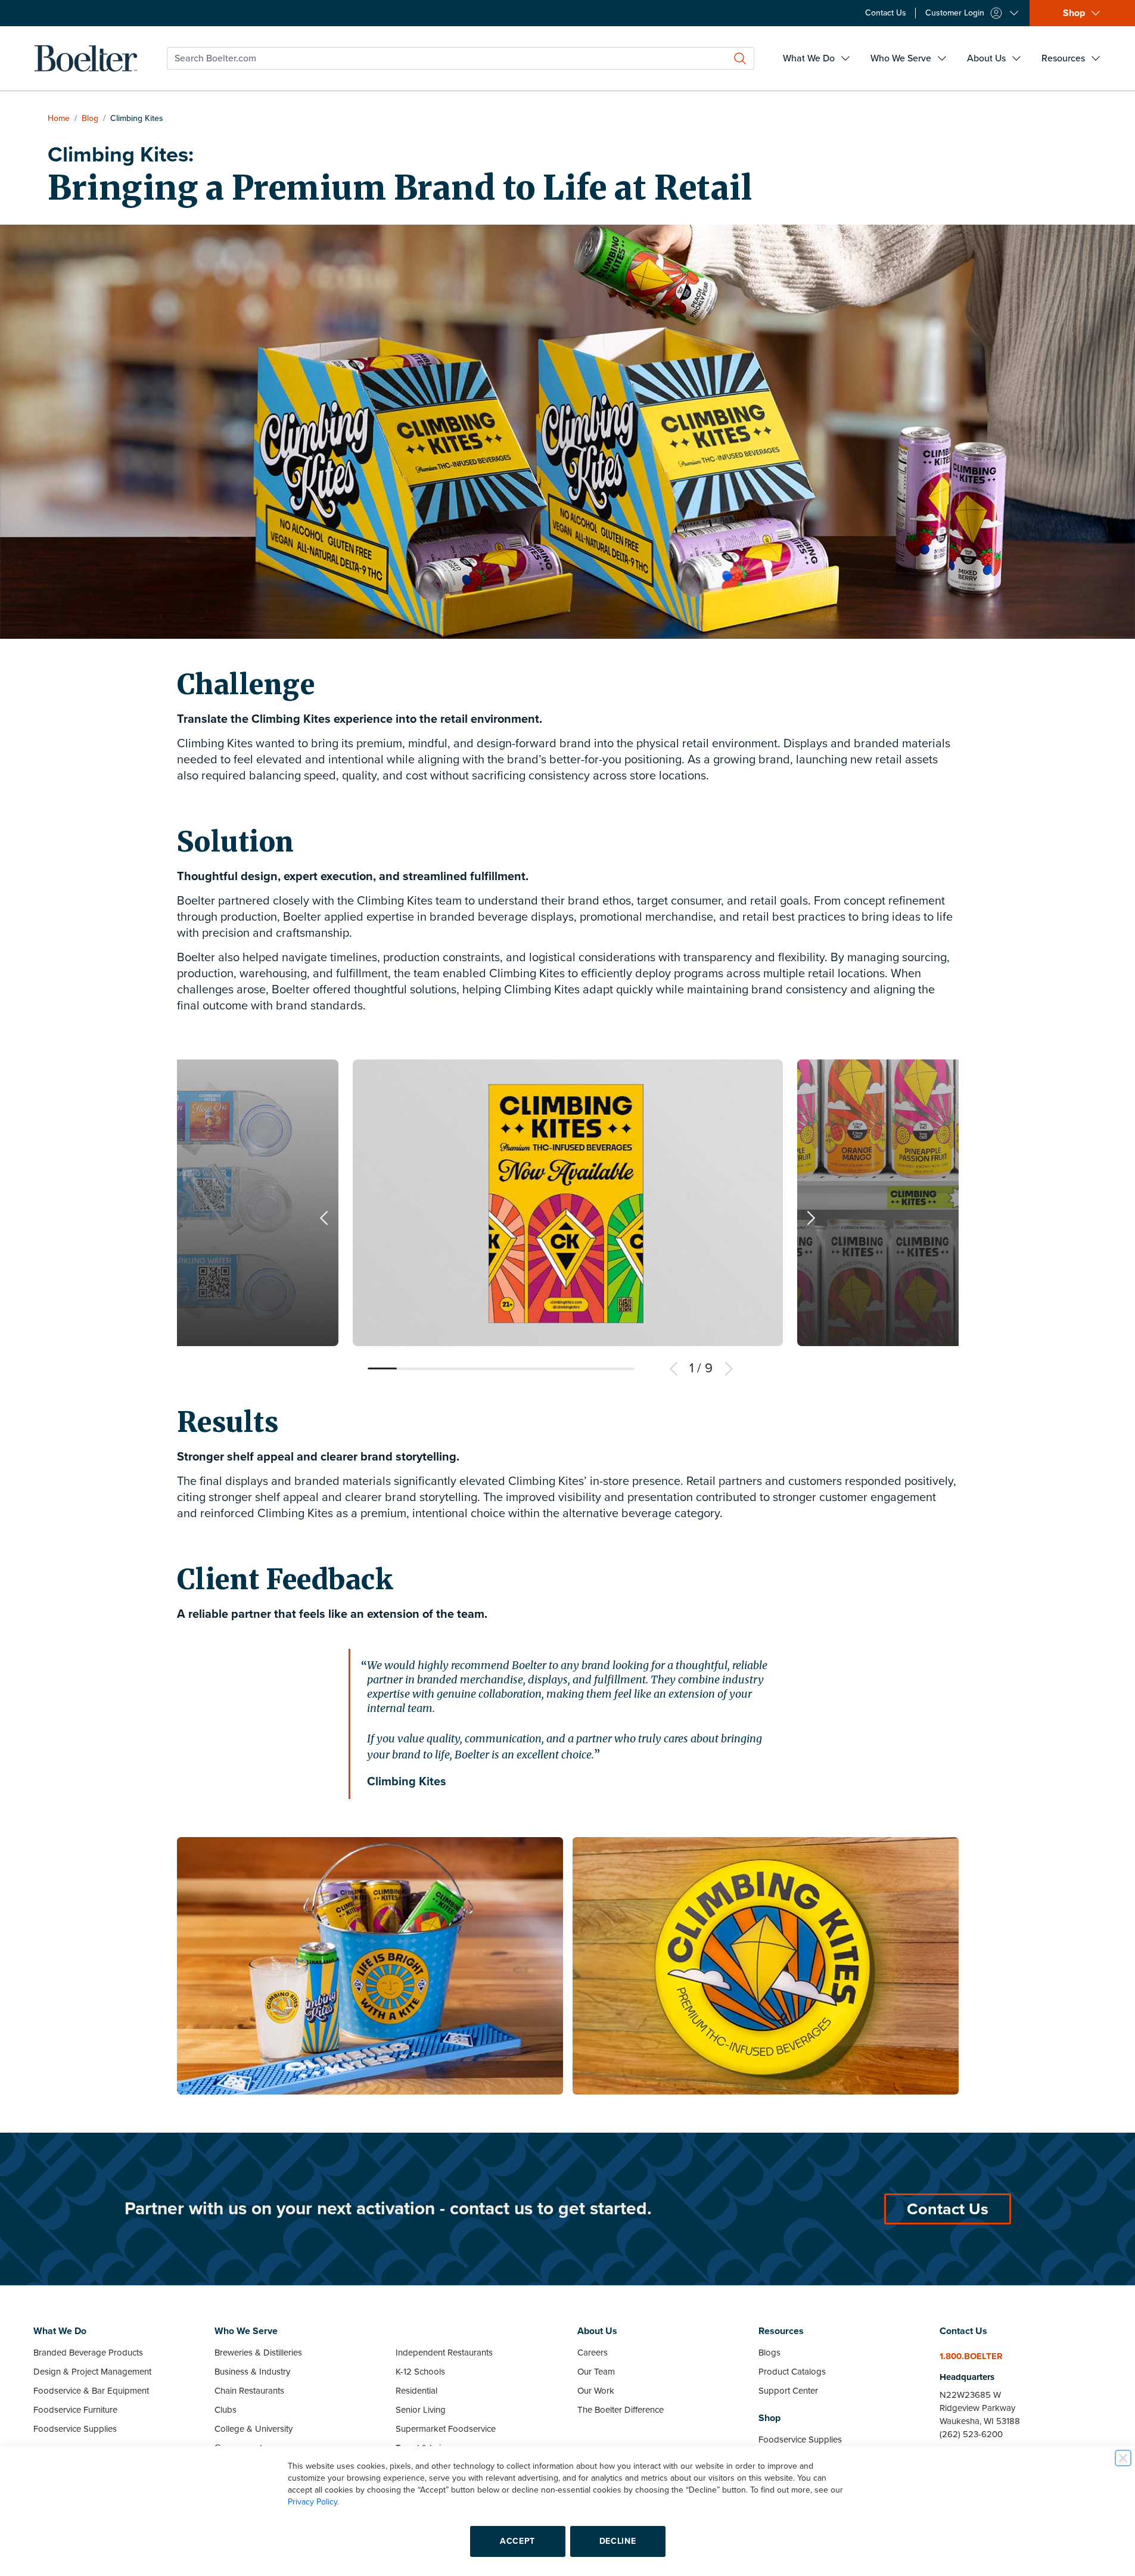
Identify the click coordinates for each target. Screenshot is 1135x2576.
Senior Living (421, 2410)
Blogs (769, 2353)
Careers (593, 2353)
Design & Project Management (92, 2372)
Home (59, 118)
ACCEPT (517, 2541)
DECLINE (618, 2541)
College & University (254, 2429)
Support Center (788, 2391)
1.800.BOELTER (971, 2356)
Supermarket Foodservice (446, 2429)
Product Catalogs (792, 2372)
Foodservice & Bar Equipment (91, 2391)
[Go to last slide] (324, 1218)
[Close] (1123, 2458)
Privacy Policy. (313, 2502)
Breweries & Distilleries (258, 2353)
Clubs (226, 2410)
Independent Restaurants (444, 2353)
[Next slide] (811, 1218)
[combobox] (461, 58)
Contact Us (948, 2209)
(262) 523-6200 (971, 2434)
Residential (416, 2391)
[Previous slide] (674, 1369)
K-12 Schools (420, 2372)
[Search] (740, 58)
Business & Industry (252, 2372)
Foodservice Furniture (75, 2410)
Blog (90, 118)
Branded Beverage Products (88, 2353)
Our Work (596, 2391)
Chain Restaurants (249, 2391)
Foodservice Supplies (75, 2429)
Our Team (596, 2372)
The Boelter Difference (621, 2410)
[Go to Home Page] (86, 58)
